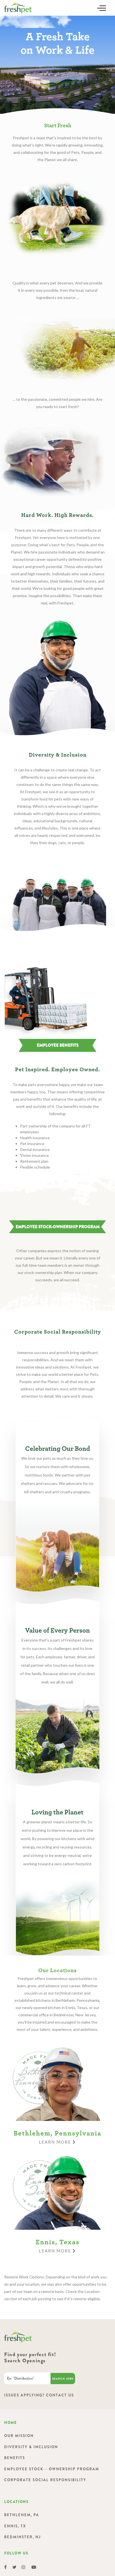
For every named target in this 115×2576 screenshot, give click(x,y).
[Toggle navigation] (102, 8)
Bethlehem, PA (22, 2515)
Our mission (19, 2436)
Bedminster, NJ (22, 2537)
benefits (15, 2458)
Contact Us (60, 2395)
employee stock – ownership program (52, 2469)
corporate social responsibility (45, 2480)
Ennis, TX (15, 2526)
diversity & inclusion (31, 2447)
